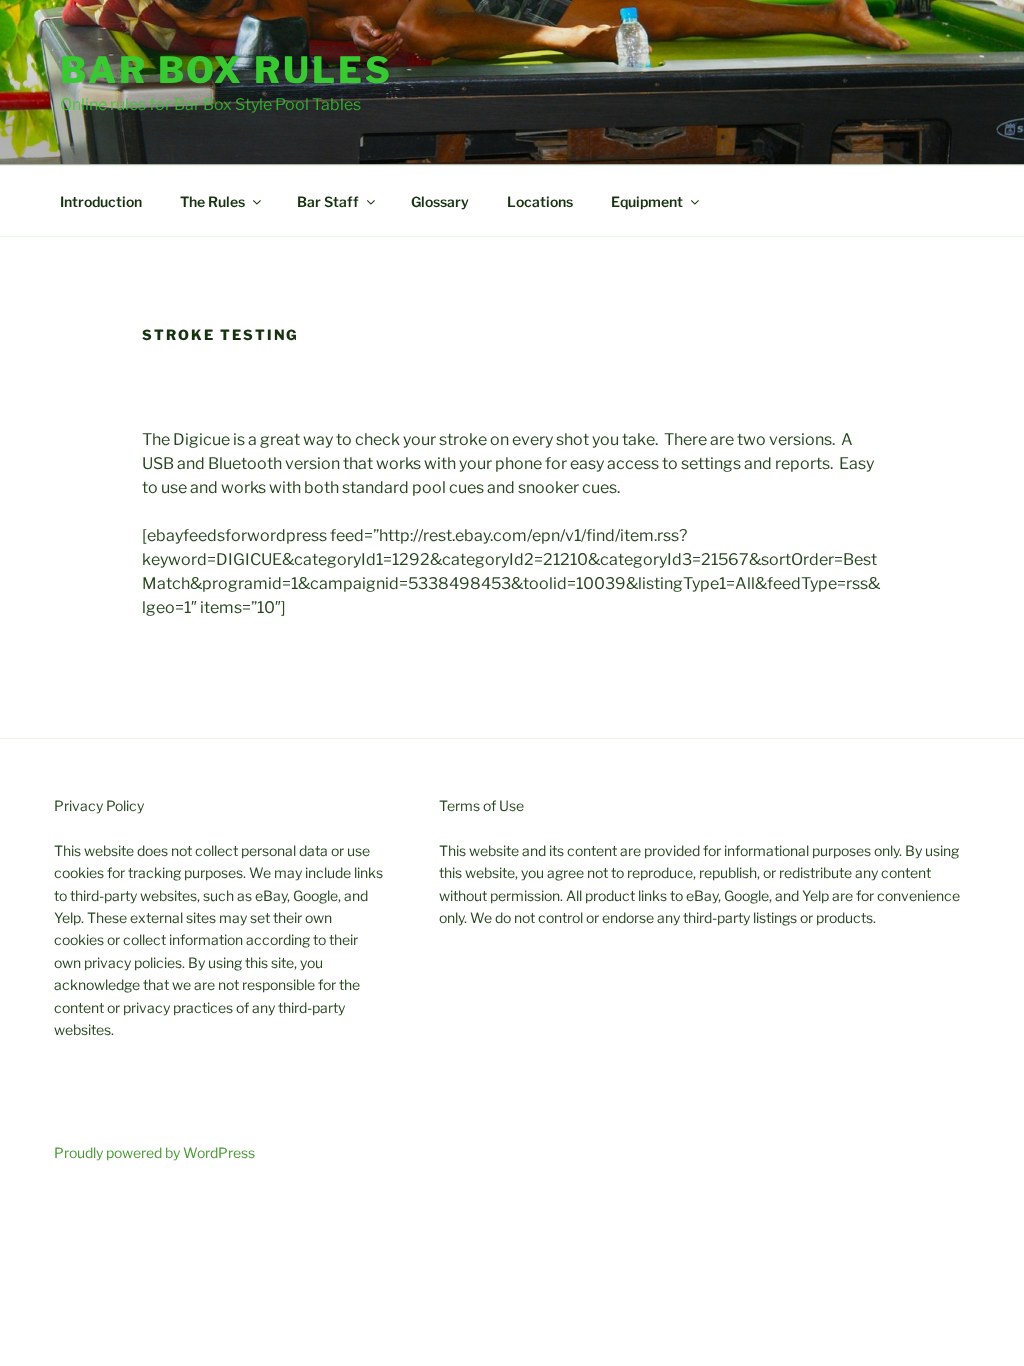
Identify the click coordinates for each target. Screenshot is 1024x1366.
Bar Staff (328, 201)
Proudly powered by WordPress (154, 1152)
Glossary (440, 201)
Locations (540, 201)
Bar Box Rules (226, 70)
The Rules (212, 201)
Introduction (101, 201)
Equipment (647, 201)
